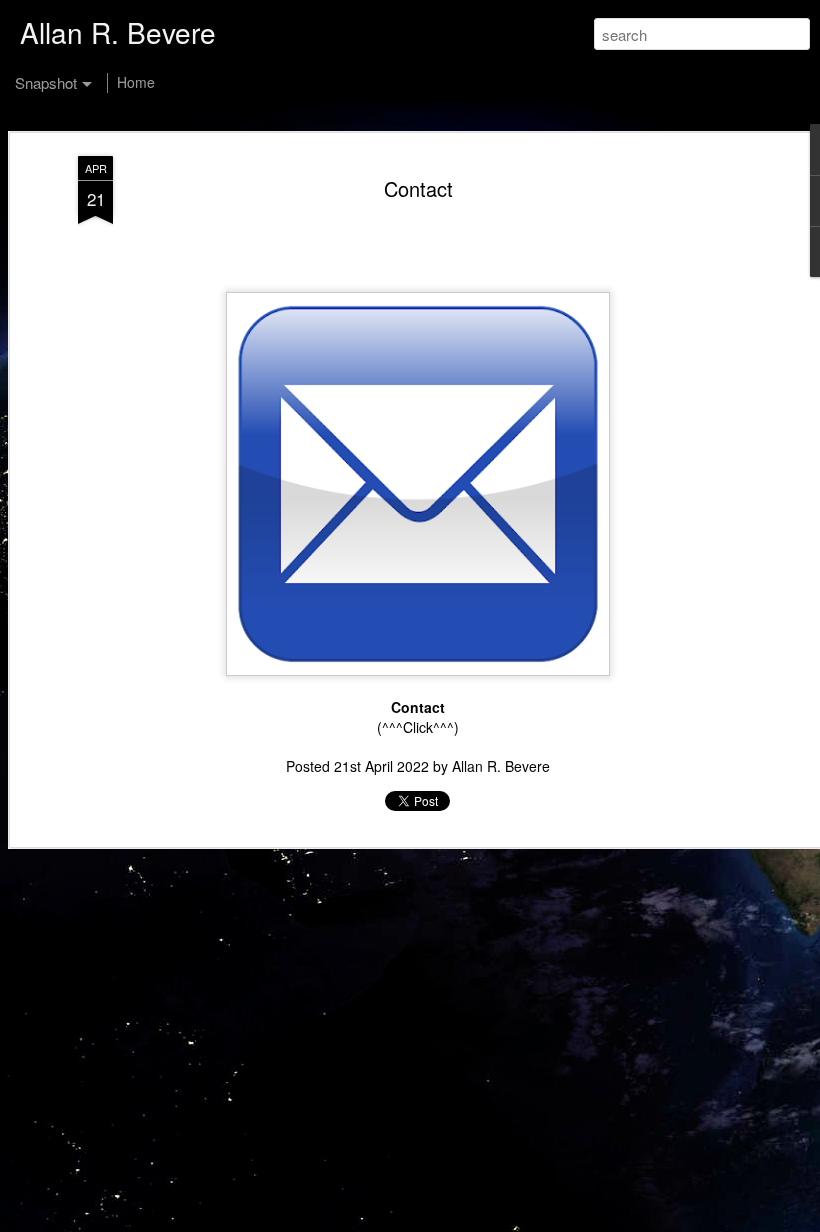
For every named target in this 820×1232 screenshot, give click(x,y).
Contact (418, 188)
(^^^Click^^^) (418, 727)
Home (136, 82)
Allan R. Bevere (501, 766)
